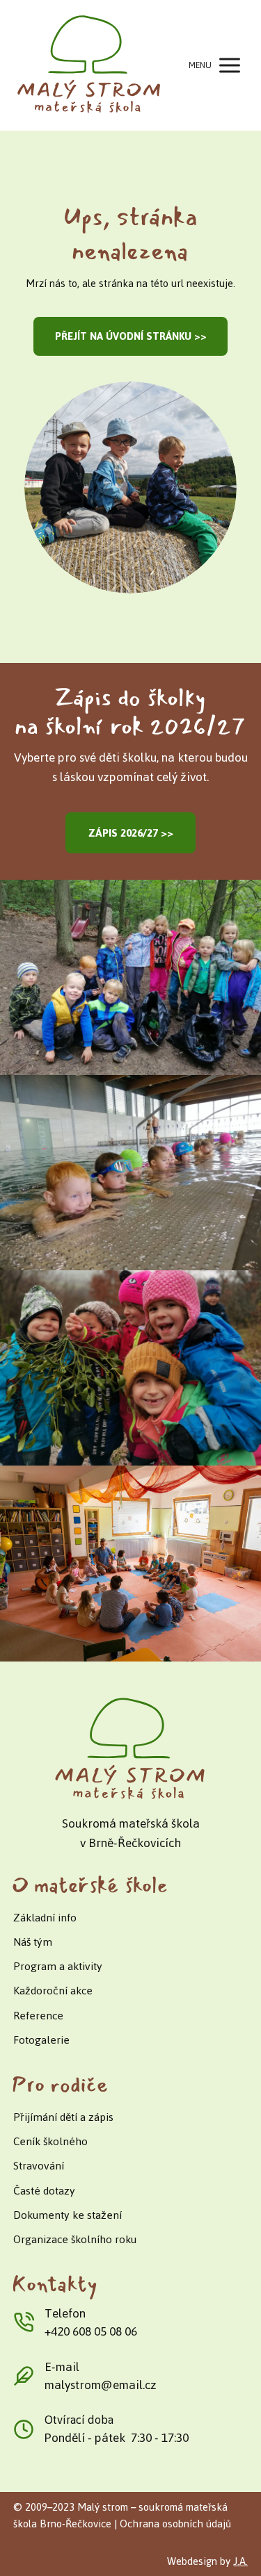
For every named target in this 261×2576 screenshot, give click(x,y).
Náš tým (33, 1942)
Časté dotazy (44, 2191)
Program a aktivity (58, 1966)
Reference (38, 2016)
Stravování (39, 2166)
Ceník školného (50, 2141)
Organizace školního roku (75, 2239)
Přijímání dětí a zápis (63, 2117)
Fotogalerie (41, 2040)
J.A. (240, 2561)
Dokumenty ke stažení (68, 2215)
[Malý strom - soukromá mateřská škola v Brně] (90, 65)
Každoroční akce (53, 1991)
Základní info (45, 1918)
